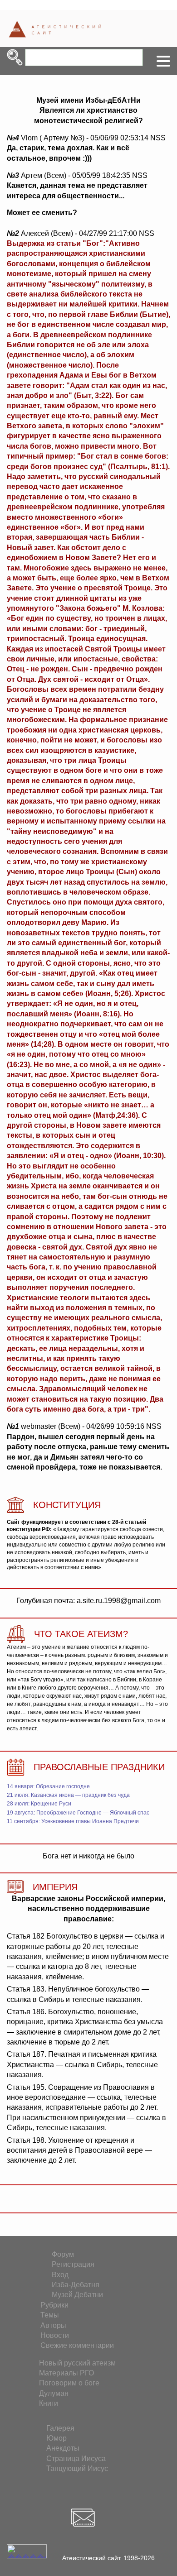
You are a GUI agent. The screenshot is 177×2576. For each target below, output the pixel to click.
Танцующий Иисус (77, 2468)
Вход (60, 2275)
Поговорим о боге (69, 2383)
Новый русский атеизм (77, 2363)
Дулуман (54, 2393)
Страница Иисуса (76, 2459)
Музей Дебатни (77, 2295)
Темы (50, 2315)
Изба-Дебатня (76, 2285)
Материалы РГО (66, 2373)
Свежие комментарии (77, 2345)
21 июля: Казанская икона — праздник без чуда (68, 1795)
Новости (55, 2335)
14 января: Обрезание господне (48, 1786)
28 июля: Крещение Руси (39, 1804)
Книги (49, 2403)
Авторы (53, 2325)
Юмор (57, 2438)
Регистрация (73, 2264)
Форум (63, 2254)
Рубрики (54, 2305)
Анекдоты (63, 2448)
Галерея (60, 2428)
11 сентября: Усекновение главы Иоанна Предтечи (73, 1821)
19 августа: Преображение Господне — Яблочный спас (78, 1813)
